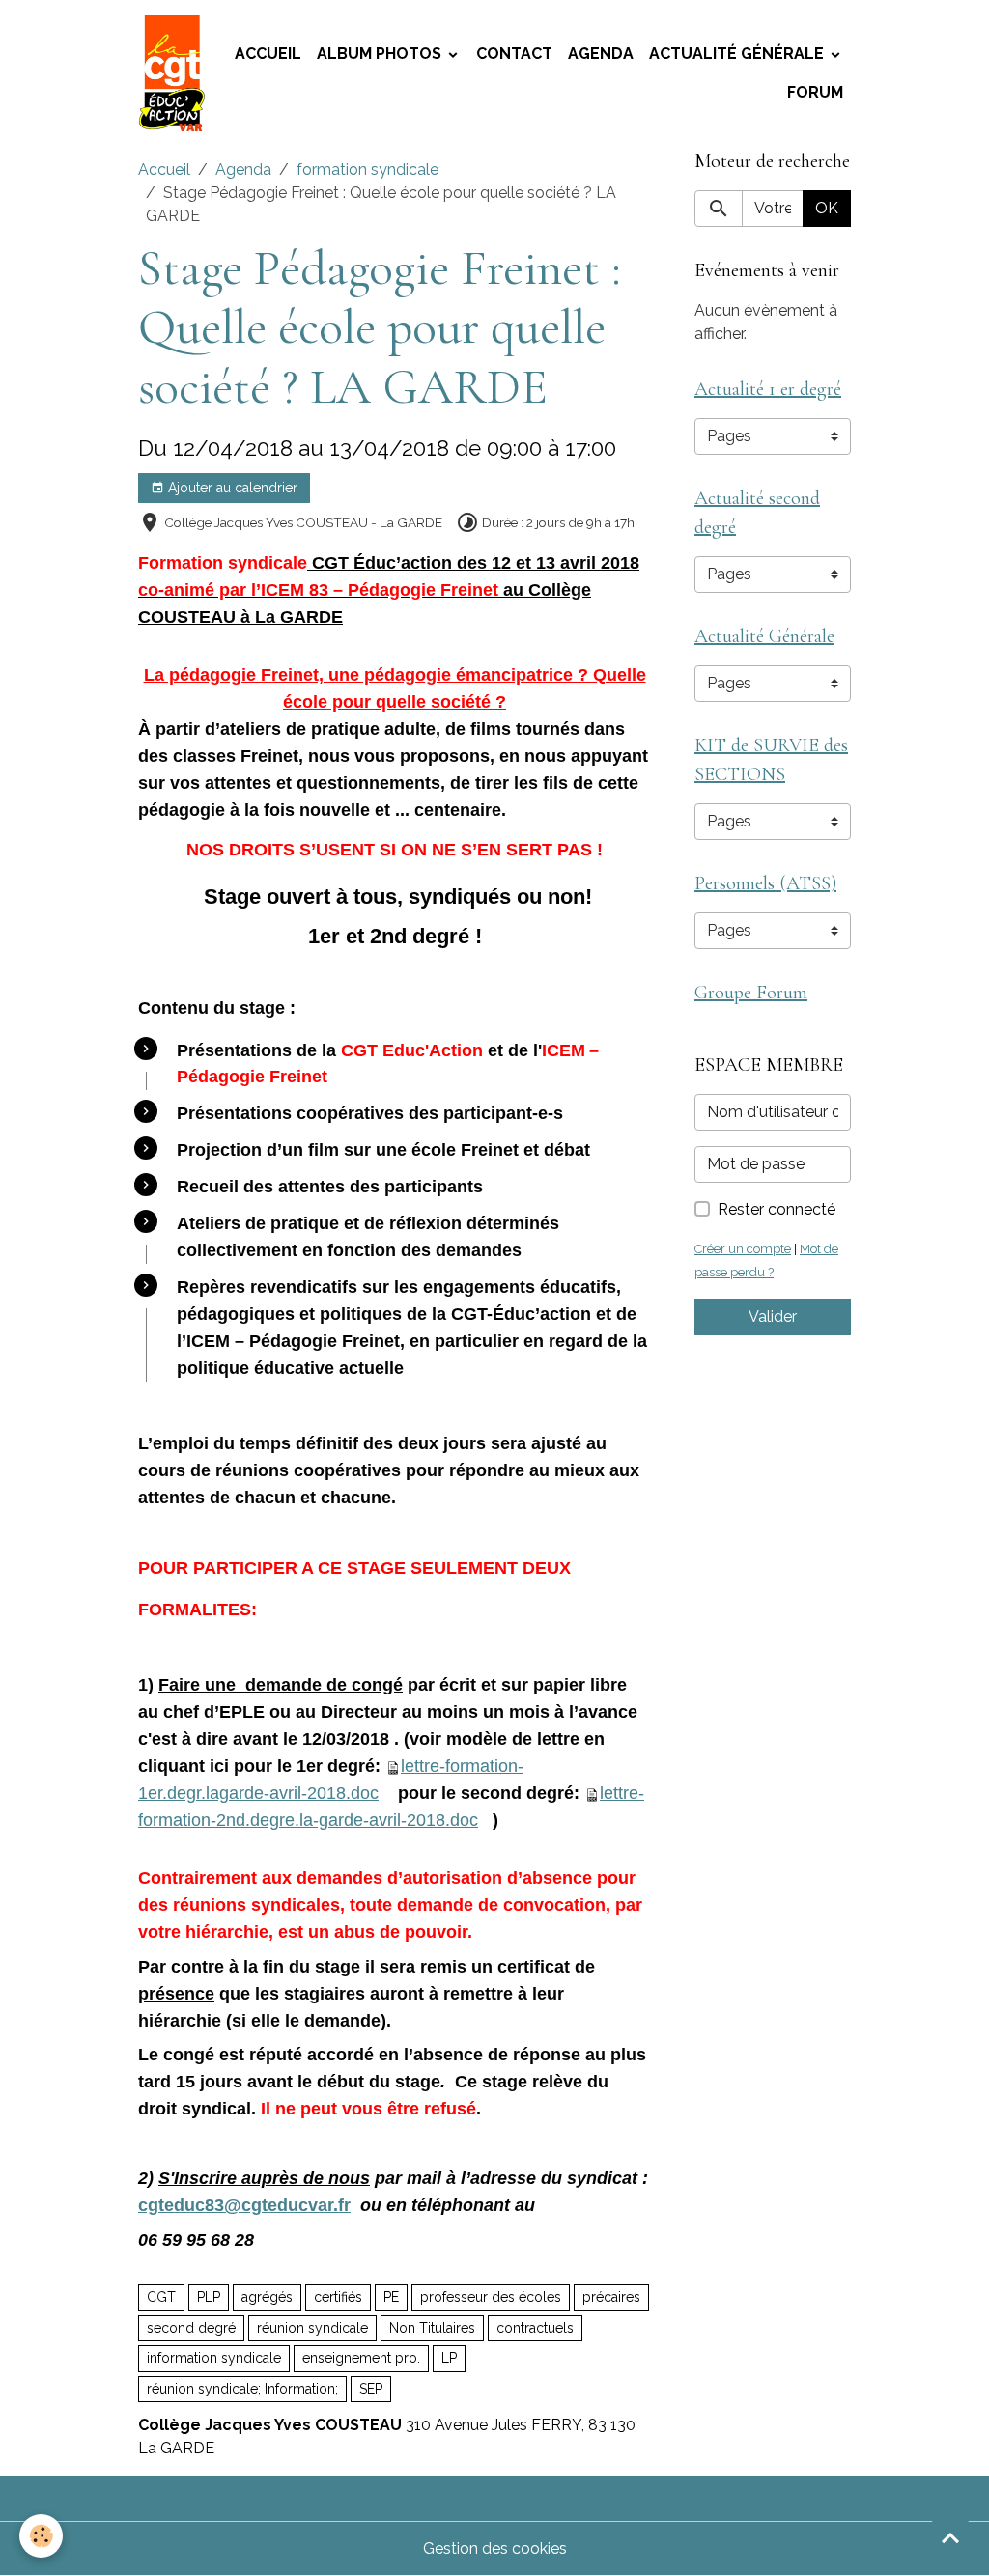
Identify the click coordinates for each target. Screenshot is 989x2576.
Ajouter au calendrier (231, 488)
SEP (371, 2389)
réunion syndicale (312, 2328)
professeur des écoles (491, 2297)
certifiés (338, 2297)
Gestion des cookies (495, 2548)
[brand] (172, 73)
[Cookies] (41, 2536)
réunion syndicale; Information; (242, 2389)
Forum (815, 92)
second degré (191, 2328)
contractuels (535, 2328)
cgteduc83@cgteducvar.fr (244, 2205)
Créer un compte (743, 1249)
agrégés (267, 2297)
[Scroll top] (950, 2537)
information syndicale (214, 2358)
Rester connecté (777, 1209)
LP (449, 2358)
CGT (161, 2297)
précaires (611, 2297)
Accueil (268, 54)
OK (827, 208)
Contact (514, 54)
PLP (209, 2297)
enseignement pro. (361, 2358)
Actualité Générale (738, 54)
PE (391, 2297)
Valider (773, 1316)
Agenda (601, 54)
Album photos (381, 54)
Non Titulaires (432, 2328)
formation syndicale (367, 169)
